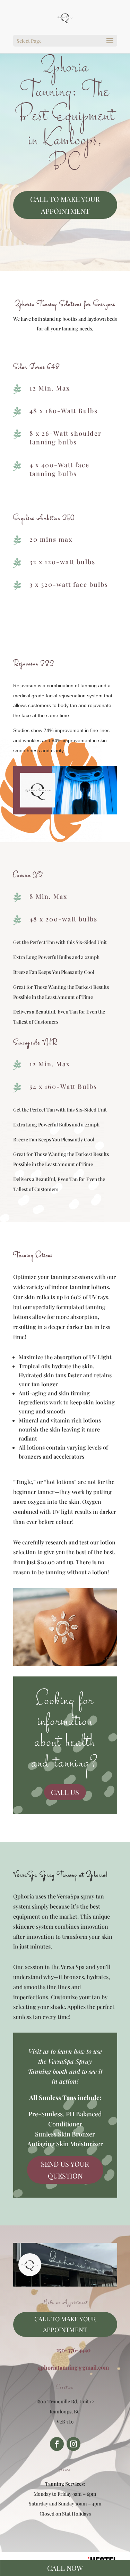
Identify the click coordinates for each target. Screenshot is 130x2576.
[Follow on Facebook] (57, 2444)
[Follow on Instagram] (73, 2444)
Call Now (65, 2568)
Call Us (65, 1792)
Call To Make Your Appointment (65, 205)
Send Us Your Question (65, 2170)
